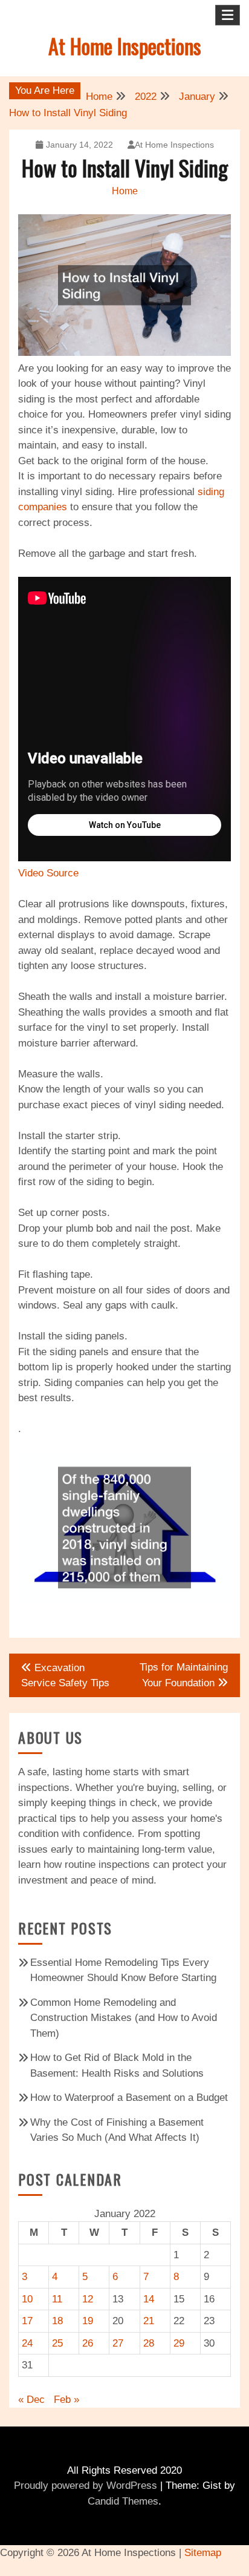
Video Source (48, 873)
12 (88, 2299)
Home (125, 191)
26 (88, 2343)
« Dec (31, 2400)
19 (88, 2321)
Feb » (66, 2400)
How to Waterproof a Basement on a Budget (129, 2098)
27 (118, 2343)
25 (57, 2343)
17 (27, 2321)
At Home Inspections (125, 46)
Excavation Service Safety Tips (65, 1676)
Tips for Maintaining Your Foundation (184, 1675)
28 (149, 2343)
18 (57, 2321)
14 (149, 2299)
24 (27, 2343)
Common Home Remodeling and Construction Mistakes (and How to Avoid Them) (124, 2018)
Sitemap (203, 2553)
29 (179, 2343)
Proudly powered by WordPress (86, 2486)
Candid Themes (123, 2501)
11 (57, 2299)
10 (27, 2299)
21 (149, 2321)
